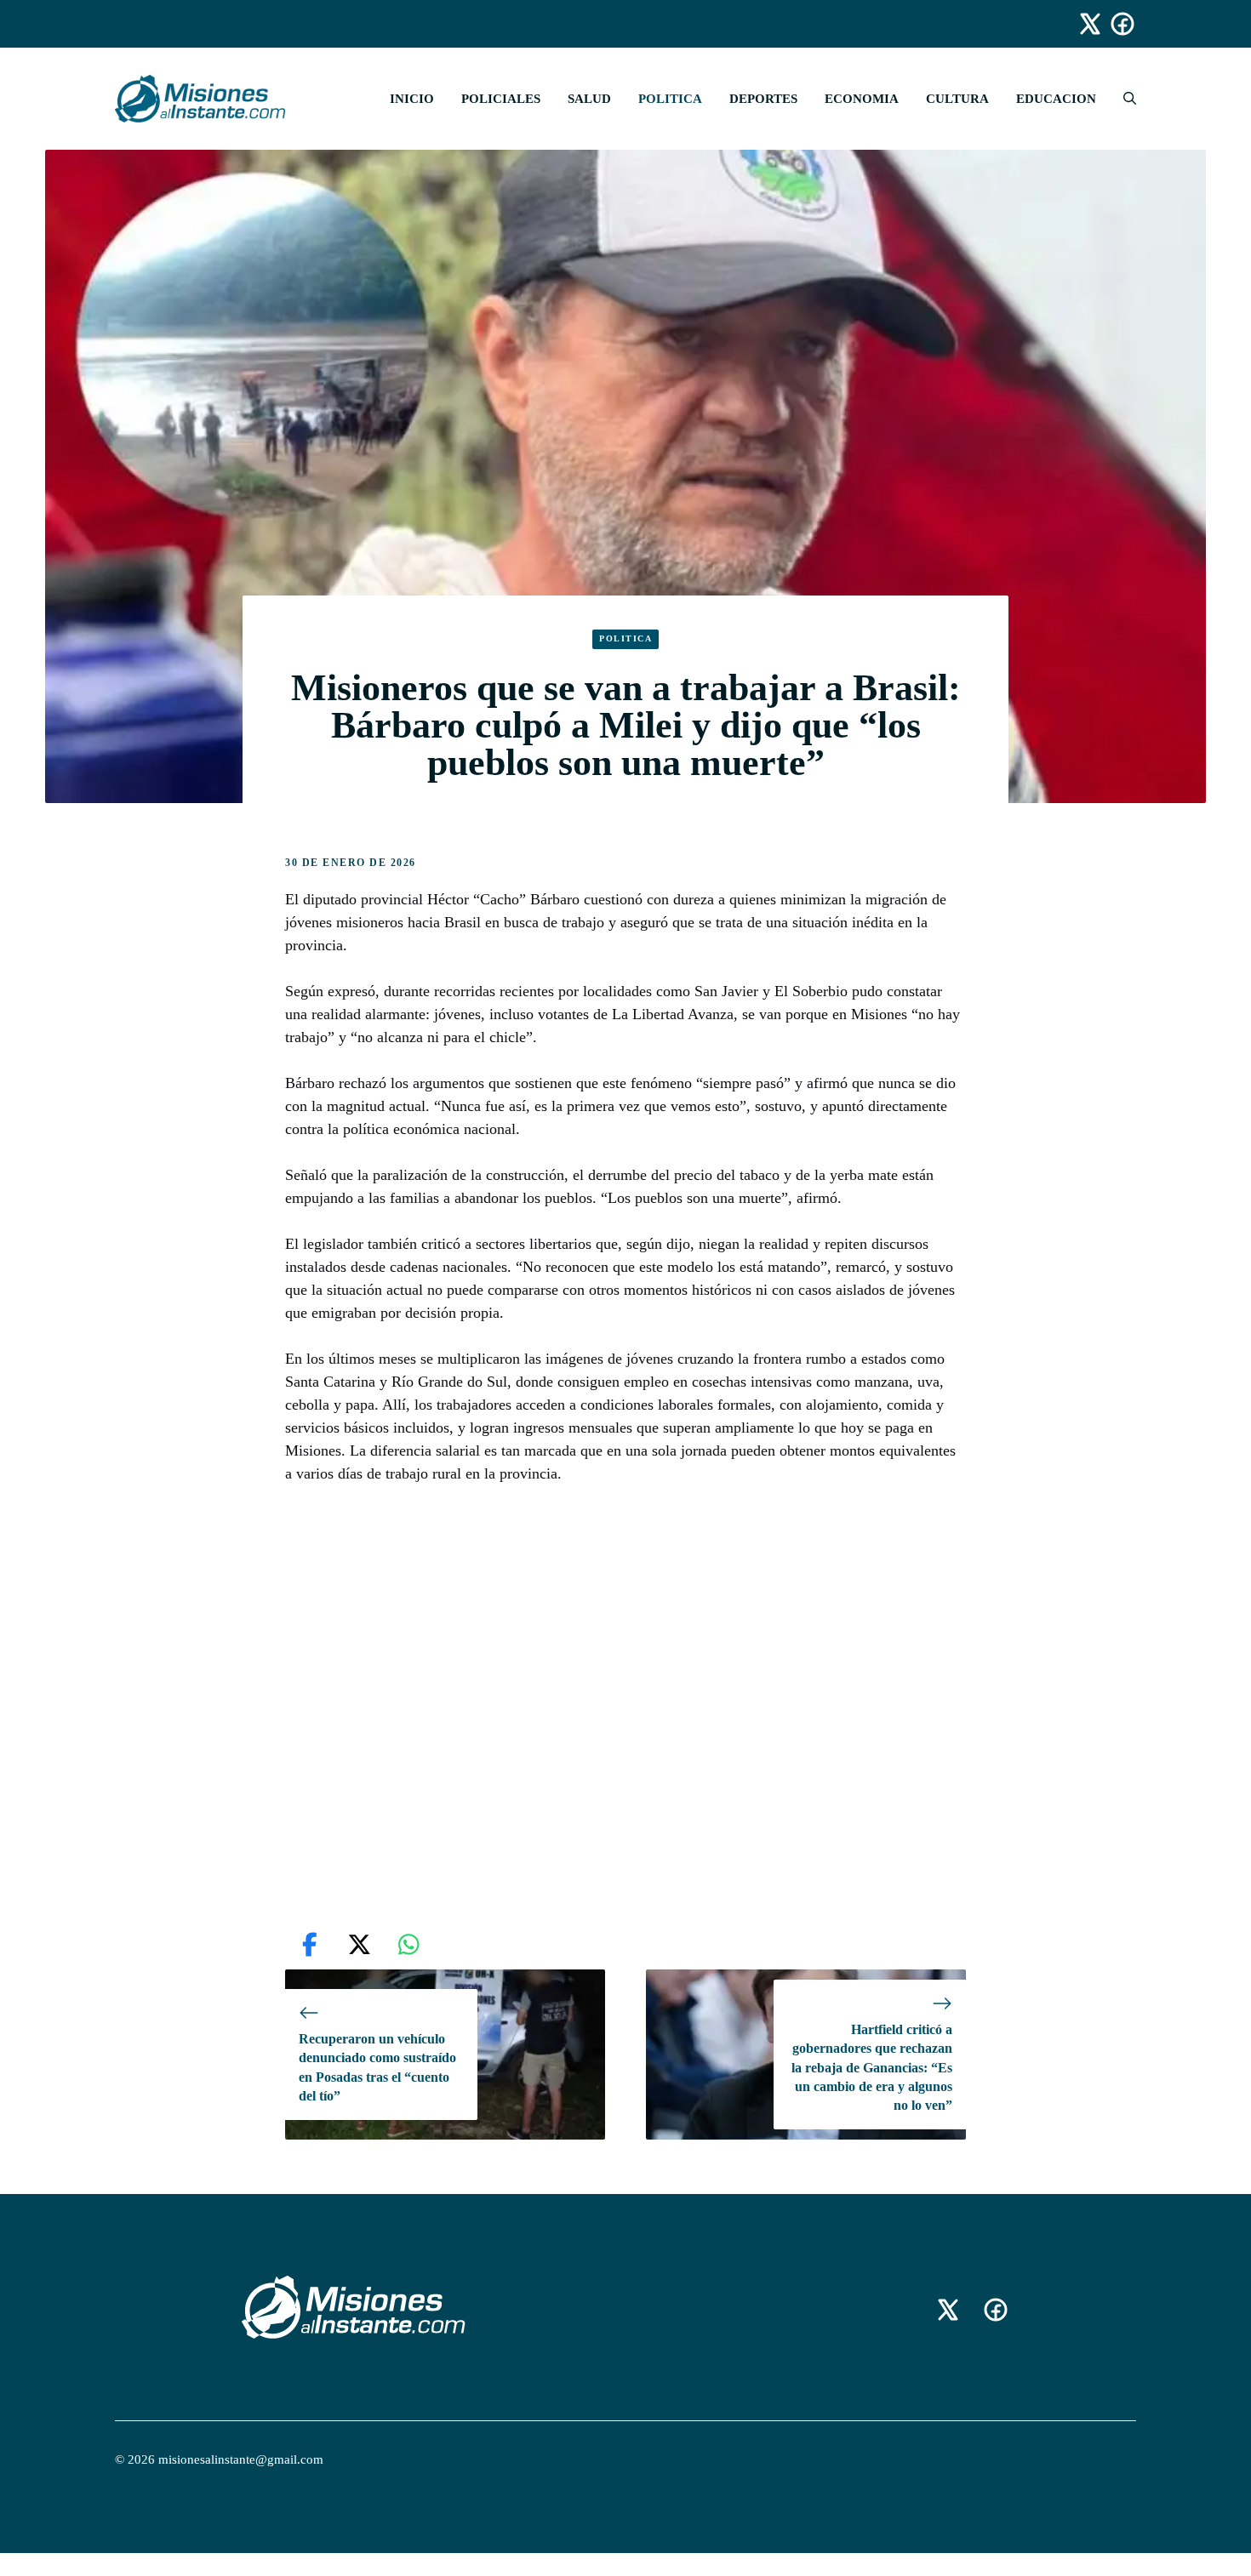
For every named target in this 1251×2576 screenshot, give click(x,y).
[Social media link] (1082, 24)
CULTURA (957, 99)
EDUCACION (1056, 99)
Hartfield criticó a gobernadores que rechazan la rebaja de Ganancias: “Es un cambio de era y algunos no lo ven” (872, 2068)
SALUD (589, 99)
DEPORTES (763, 99)
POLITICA (670, 99)
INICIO (412, 99)
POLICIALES (501, 99)
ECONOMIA (862, 99)
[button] (1123, 99)
